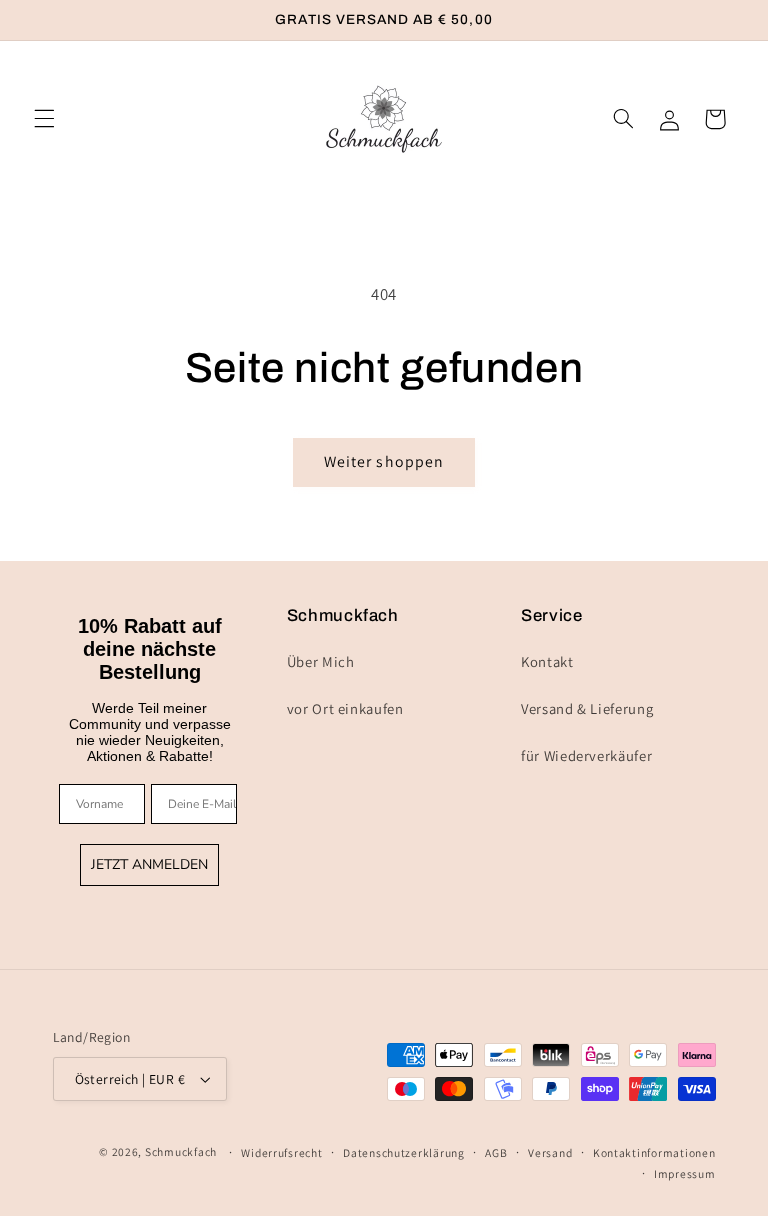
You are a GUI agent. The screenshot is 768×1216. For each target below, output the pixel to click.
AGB (496, 1152)
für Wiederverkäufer (586, 755)
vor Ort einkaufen (345, 708)
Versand (550, 1152)
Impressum (685, 1173)
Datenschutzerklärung (404, 1152)
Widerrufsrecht (281, 1152)
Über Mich (321, 661)
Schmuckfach (181, 1151)
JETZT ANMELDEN (149, 864)
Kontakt (547, 661)
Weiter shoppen (384, 461)
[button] (44, 119)
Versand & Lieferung (587, 708)
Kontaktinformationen (654, 1152)
